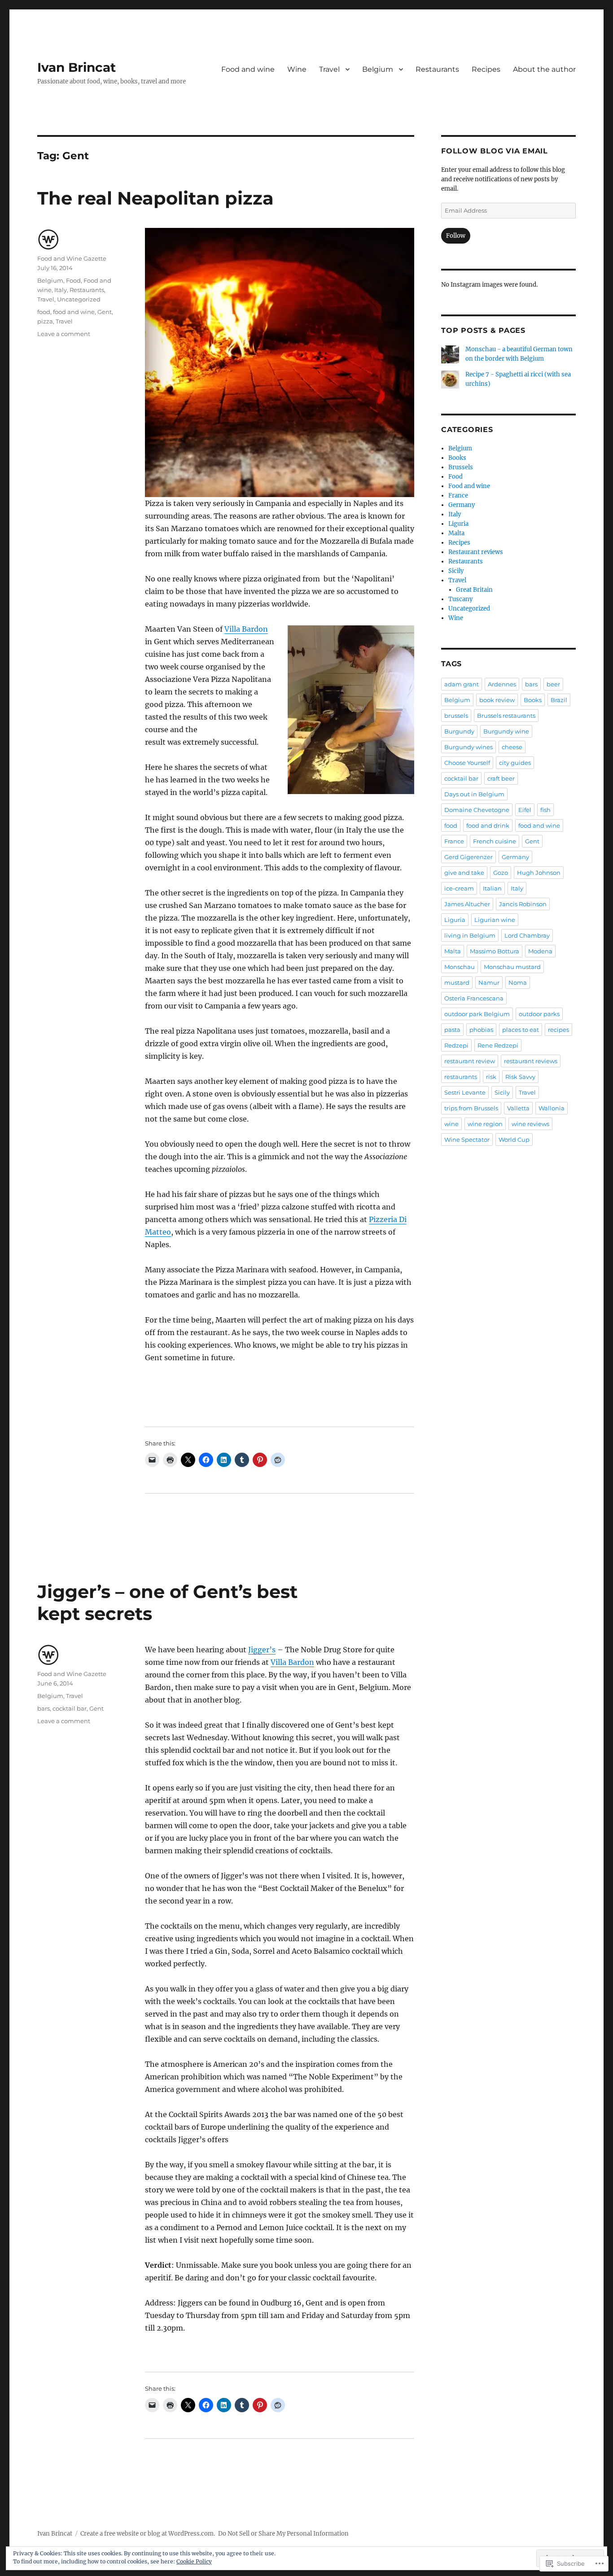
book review (497, 700)
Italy (61, 290)
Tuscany (460, 599)
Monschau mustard (512, 967)
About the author (544, 69)
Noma (518, 982)
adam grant (462, 684)
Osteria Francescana (474, 998)
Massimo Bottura (495, 951)
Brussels (461, 467)
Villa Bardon (246, 629)
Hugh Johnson (539, 873)
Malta (456, 533)
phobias (481, 1030)
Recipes (486, 69)
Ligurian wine (495, 920)
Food (73, 280)
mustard (457, 982)
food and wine (74, 312)
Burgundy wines (469, 747)
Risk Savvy (520, 1077)
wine (451, 1124)
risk (491, 1077)
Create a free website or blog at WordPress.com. (148, 2534)
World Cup (514, 1140)
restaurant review (470, 1061)
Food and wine (248, 69)
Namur (489, 982)
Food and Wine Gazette (72, 258)
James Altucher (467, 904)
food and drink (488, 825)
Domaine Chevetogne (477, 810)
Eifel (525, 810)
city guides (515, 763)
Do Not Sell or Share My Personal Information (283, 2534)
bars (44, 1708)
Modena (540, 951)
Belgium (378, 69)
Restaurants (437, 69)
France (458, 496)
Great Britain (474, 590)
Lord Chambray (527, 935)
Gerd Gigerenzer (469, 857)
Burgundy (459, 731)
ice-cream (459, 888)
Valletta (518, 1108)
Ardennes (502, 684)
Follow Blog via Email (495, 151)
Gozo (501, 873)
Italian (492, 888)
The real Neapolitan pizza (155, 198)
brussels (456, 716)
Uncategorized (79, 299)
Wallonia (552, 1108)
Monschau (460, 967)
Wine (297, 69)
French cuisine (495, 841)
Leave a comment (64, 334)
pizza (45, 321)
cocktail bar (70, 1708)
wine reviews (530, 1124)
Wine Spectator (467, 1140)
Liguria (458, 524)
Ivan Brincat (77, 67)
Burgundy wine (506, 731)
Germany (462, 505)
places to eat (521, 1030)
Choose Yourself (467, 763)
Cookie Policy (194, 2561)
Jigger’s (262, 1650)
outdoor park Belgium (477, 1014)
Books (457, 458)
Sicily (456, 571)
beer (553, 684)
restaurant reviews (531, 1061)
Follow (456, 236)
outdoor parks (539, 1014)
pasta (452, 1030)
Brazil (559, 700)
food (44, 312)
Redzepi (456, 1045)
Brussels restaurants (506, 716)
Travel (329, 69)
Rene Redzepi (498, 1045)
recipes (558, 1030)
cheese (512, 747)
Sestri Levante (465, 1092)
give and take (464, 873)
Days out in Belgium (474, 794)
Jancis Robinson (523, 904)
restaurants (461, 1077)
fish (545, 810)
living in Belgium (470, 935)
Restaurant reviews (476, 552)
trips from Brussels (471, 1108)
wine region (485, 1124)
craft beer (501, 778)
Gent (105, 312)
